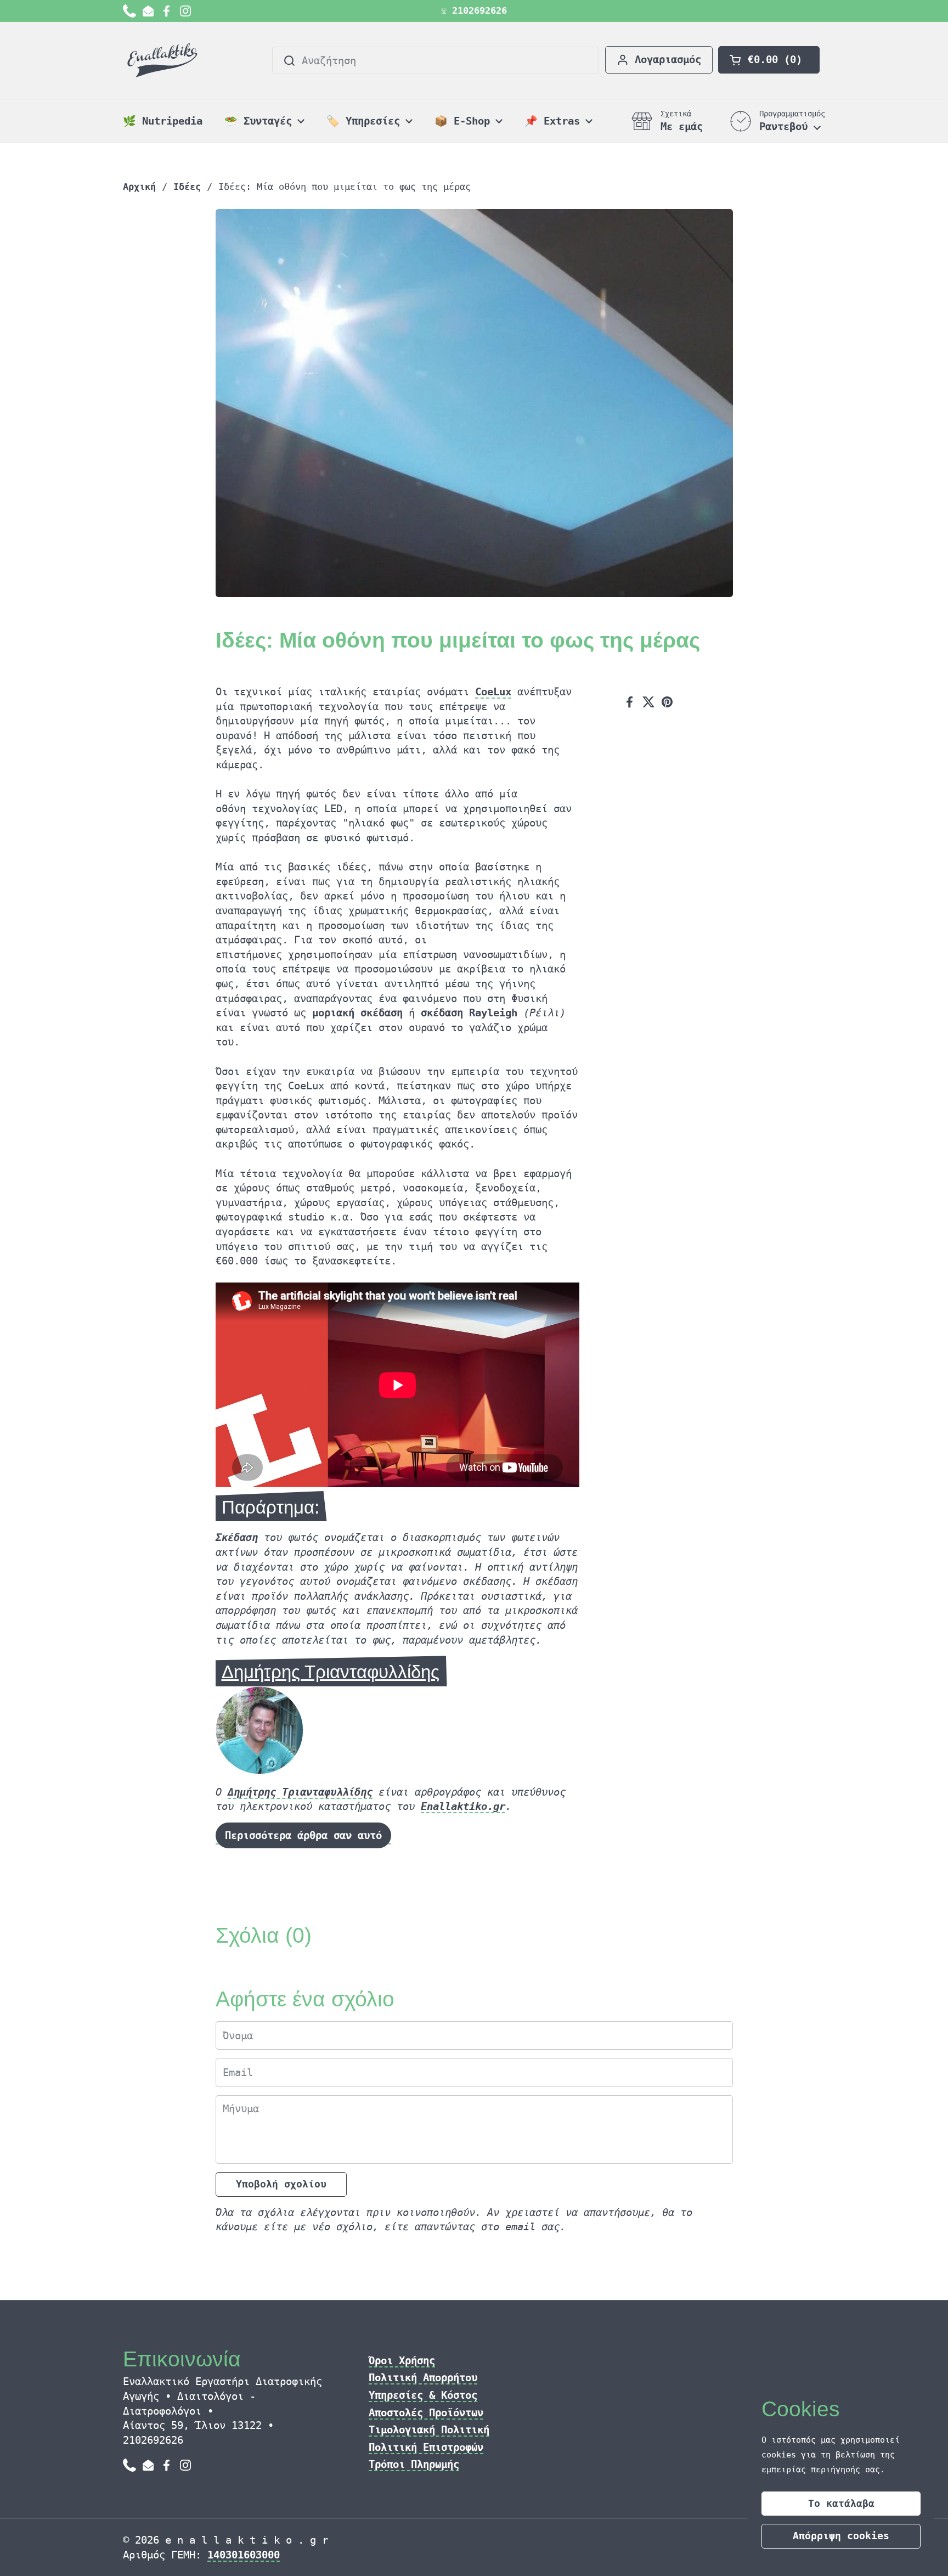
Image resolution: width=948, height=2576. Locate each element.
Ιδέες (187, 187)
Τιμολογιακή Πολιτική (429, 2429)
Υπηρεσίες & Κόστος (423, 2395)
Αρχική (139, 187)
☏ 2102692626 (474, 11)
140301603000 (244, 2555)
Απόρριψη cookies (841, 2536)
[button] (769, 60)
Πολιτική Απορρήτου (423, 2377)
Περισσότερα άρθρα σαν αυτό (303, 1835)
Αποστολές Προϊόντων (426, 2412)
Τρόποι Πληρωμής (414, 2464)
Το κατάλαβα (841, 2503)
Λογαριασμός (668, 59)
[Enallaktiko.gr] (164, 60)
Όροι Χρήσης (402, 2360)
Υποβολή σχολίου (281, 2184)
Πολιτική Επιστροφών (426, 2447)
